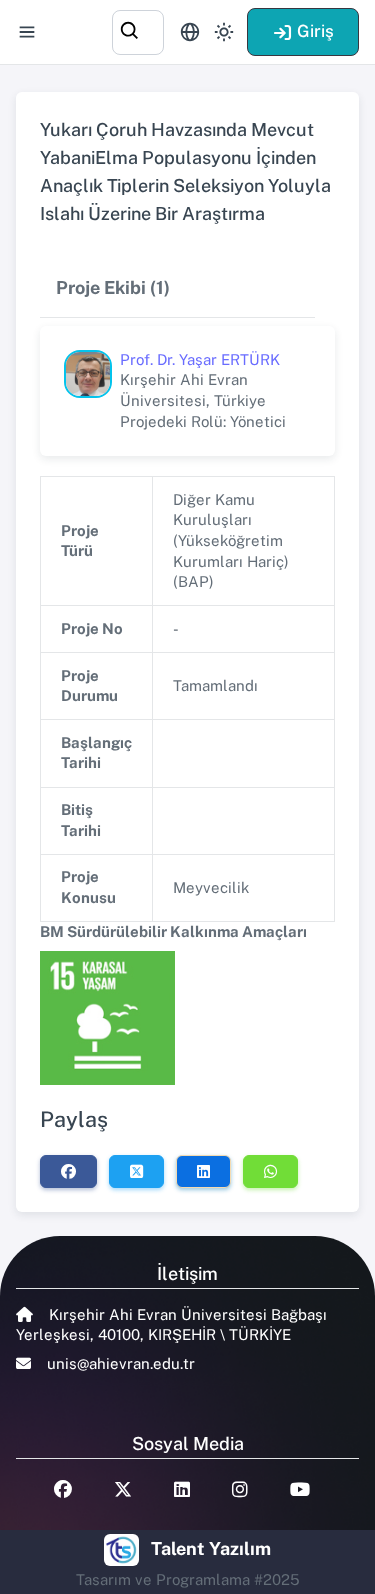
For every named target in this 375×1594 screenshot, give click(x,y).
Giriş (315, 31)
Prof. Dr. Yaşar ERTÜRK (200, 359)
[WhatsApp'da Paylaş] (270, 1171)
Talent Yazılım (211, 1548)
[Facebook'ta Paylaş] (68, 1171)
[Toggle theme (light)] (224, 32)
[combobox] (138, 29)
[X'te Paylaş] (136, 1171)
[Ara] (138, 29)
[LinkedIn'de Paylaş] (203, 1171)
